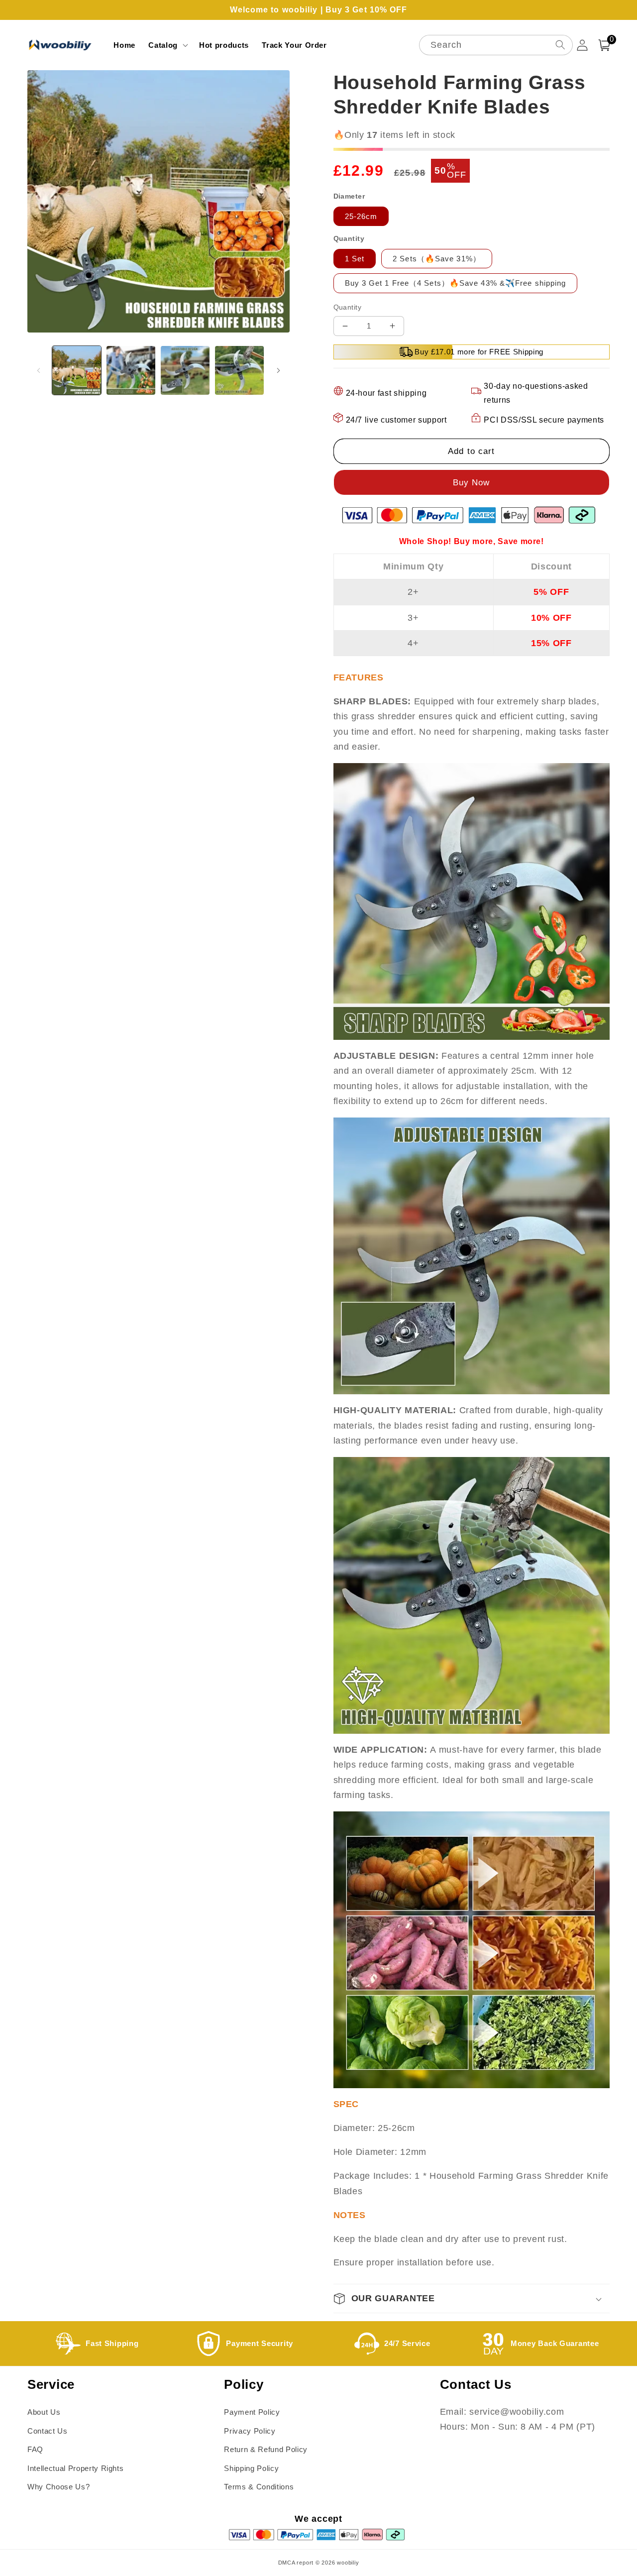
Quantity (348, 307)
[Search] (560, 45)
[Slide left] (38, 370)
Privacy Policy (250, 2431)
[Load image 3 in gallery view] (185, 370)
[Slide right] (279, 370)
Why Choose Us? (58, 2487)
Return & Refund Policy (266, 2449)
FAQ (35, 2449)
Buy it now (472, 482)
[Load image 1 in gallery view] (77, 370)
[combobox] (496, 45)
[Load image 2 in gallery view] (131, 370)
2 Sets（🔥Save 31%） (437, 259)
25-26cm (361, 216)
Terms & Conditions (259, 2487)
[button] (167, 45)
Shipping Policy (251, 2468)
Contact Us (48, 2431)
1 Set (355, 259)
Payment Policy (252, 2412)
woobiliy (348, 2563)
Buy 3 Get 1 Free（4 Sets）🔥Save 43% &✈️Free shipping (456, 283)
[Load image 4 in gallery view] (239, 370)
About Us (44, 2412)
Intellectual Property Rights (75, 2468)
